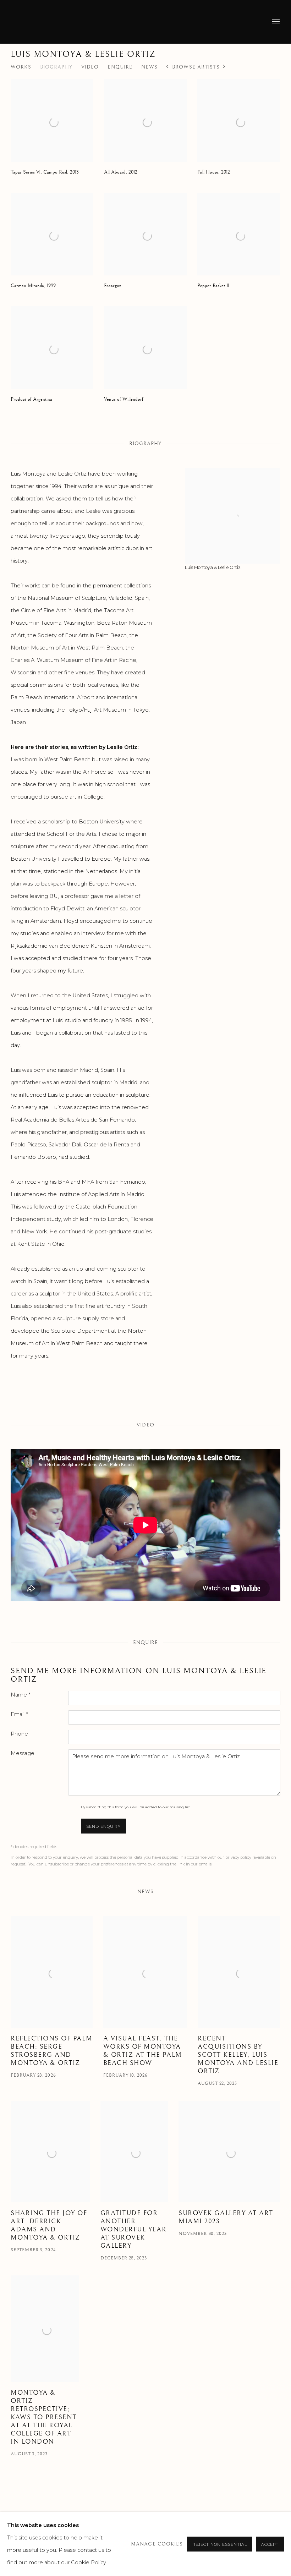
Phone (19, 1734)
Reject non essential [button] (220, 2544)
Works (21, 67)
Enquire (120, 67)
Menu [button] (275, 22)
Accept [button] (270, 2544)
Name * (20, 1695)
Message (23, 1753)
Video (90, 67)
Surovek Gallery (35, 22)
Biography (56, 67)
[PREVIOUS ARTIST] (168, 67)
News (149, 67)
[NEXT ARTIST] (224, 67)
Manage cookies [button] (157, 2544)
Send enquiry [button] (104, 1826)
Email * (19, 1714)
